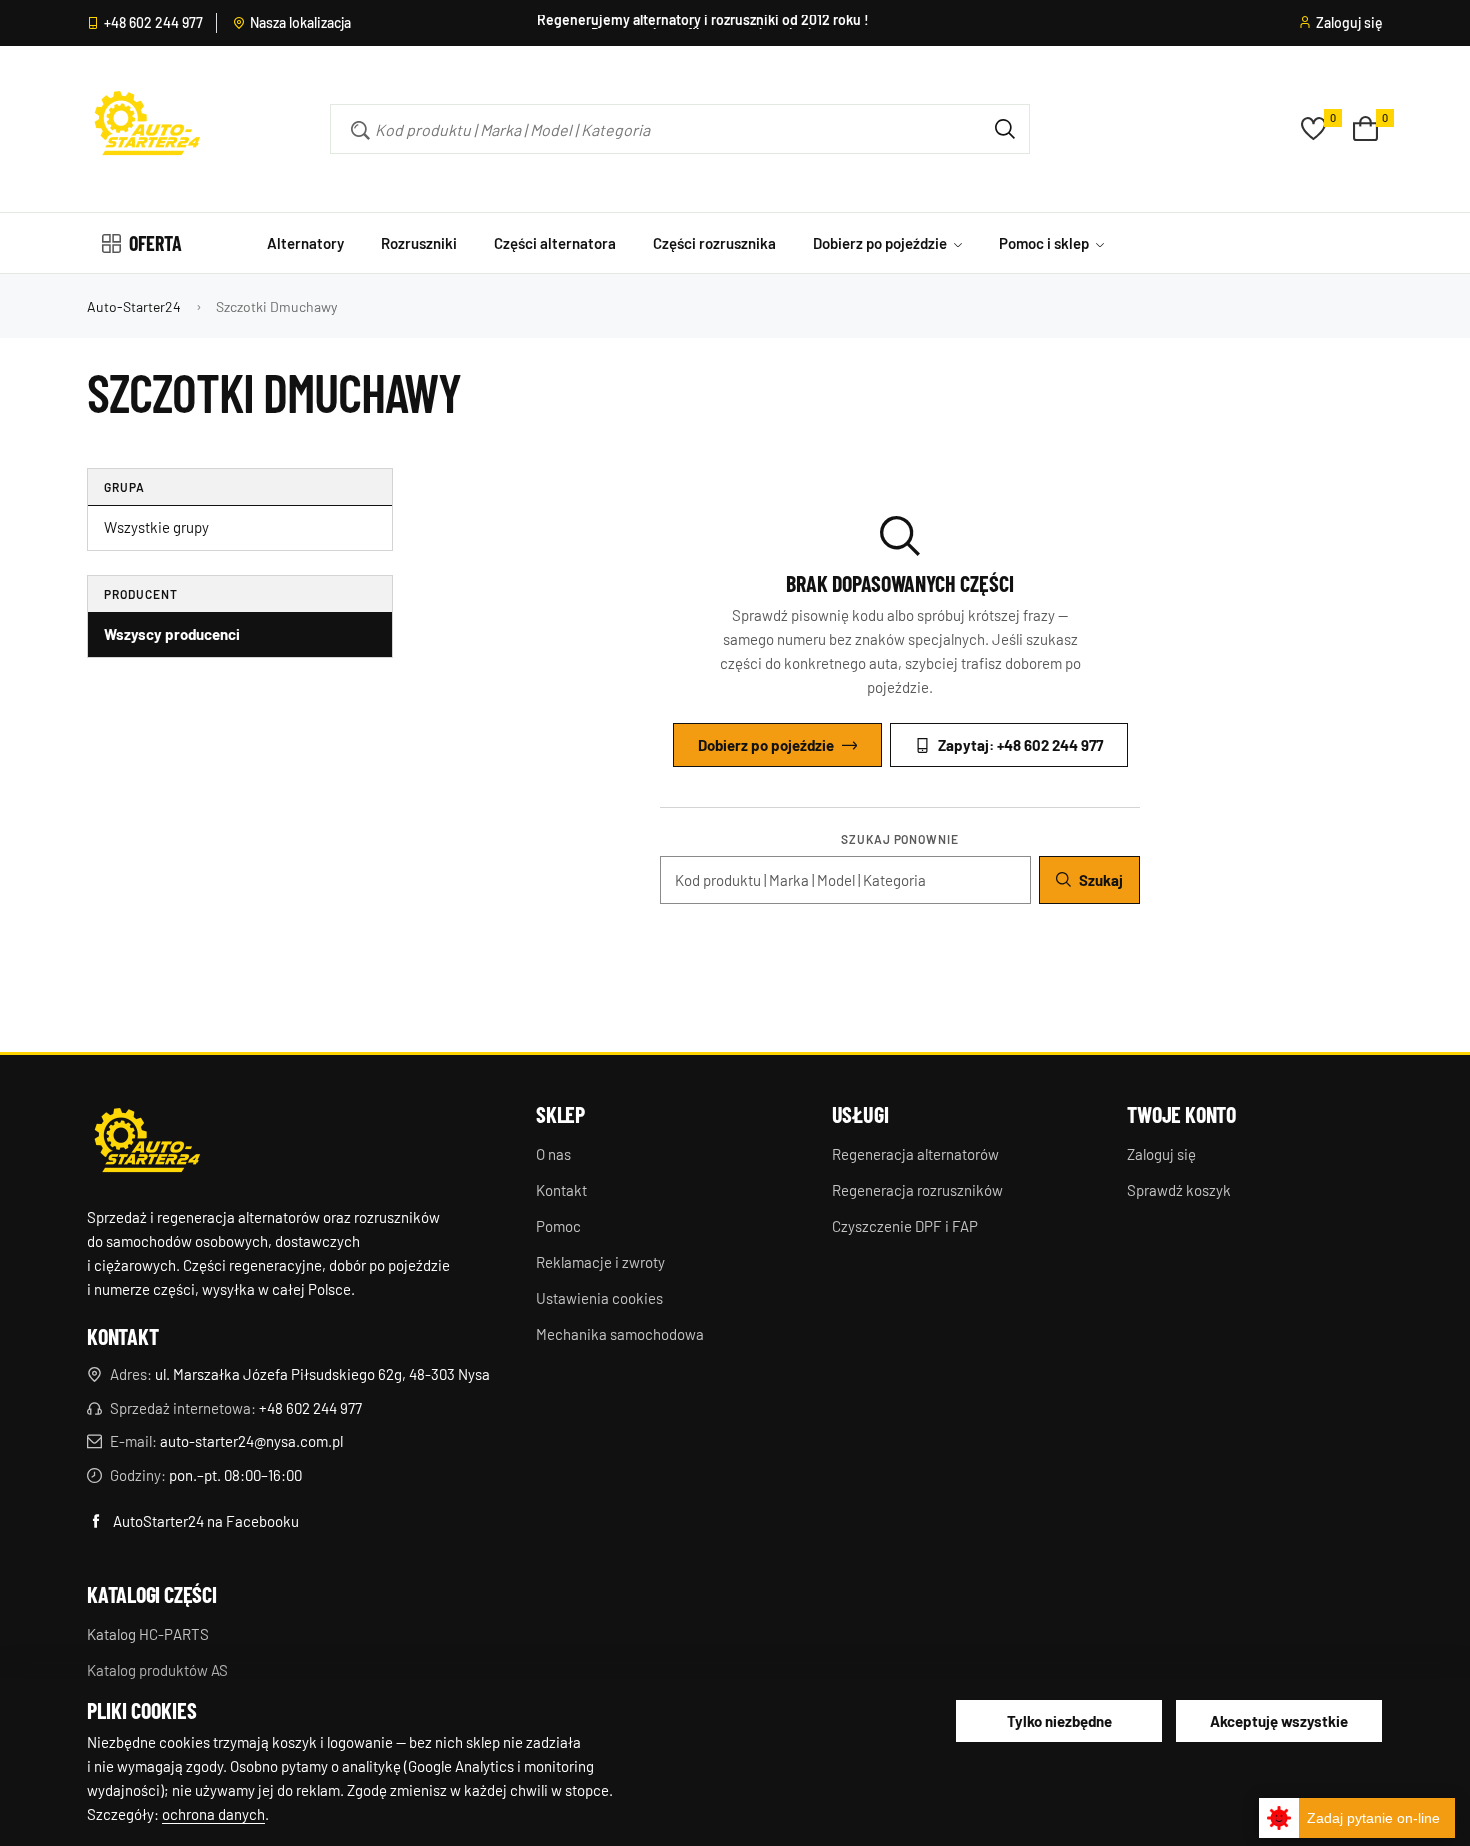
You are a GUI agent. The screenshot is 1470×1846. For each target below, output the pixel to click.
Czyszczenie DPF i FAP (905, 1226)
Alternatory (305, 243)
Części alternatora (555, 243)
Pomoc (558, 1226)
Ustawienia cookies (599, 1298)
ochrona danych (213, 1814)
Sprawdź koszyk (1179, 1190)
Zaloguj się (1349, 23)
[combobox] (651, 129)
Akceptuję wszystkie (1279, 1721)
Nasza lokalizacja (300, 23)
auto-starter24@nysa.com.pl (251, 1441)
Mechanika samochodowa (620, 1334)
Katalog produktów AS (157, 1670)
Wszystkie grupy (156, 527)
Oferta (155, 243)
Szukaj (1101, 880)
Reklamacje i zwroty (600, 1262)
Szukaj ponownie (900, 839)
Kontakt (561, 1190)
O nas (553, 1154)
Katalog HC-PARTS (148, 1634)
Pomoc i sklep (1045, 243)
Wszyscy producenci (172, 634)
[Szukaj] (1005, 129)
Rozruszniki (419, 243)
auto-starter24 (134, 306)
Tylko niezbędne (1059, 1721)
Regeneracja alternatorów (915, 1154)
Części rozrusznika (714, 243)
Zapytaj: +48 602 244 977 (1020, 745)
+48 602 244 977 (153, 23)
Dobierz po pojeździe (881, 243)
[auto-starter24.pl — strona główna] (147, 1143)
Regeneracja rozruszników (917, 1190)
